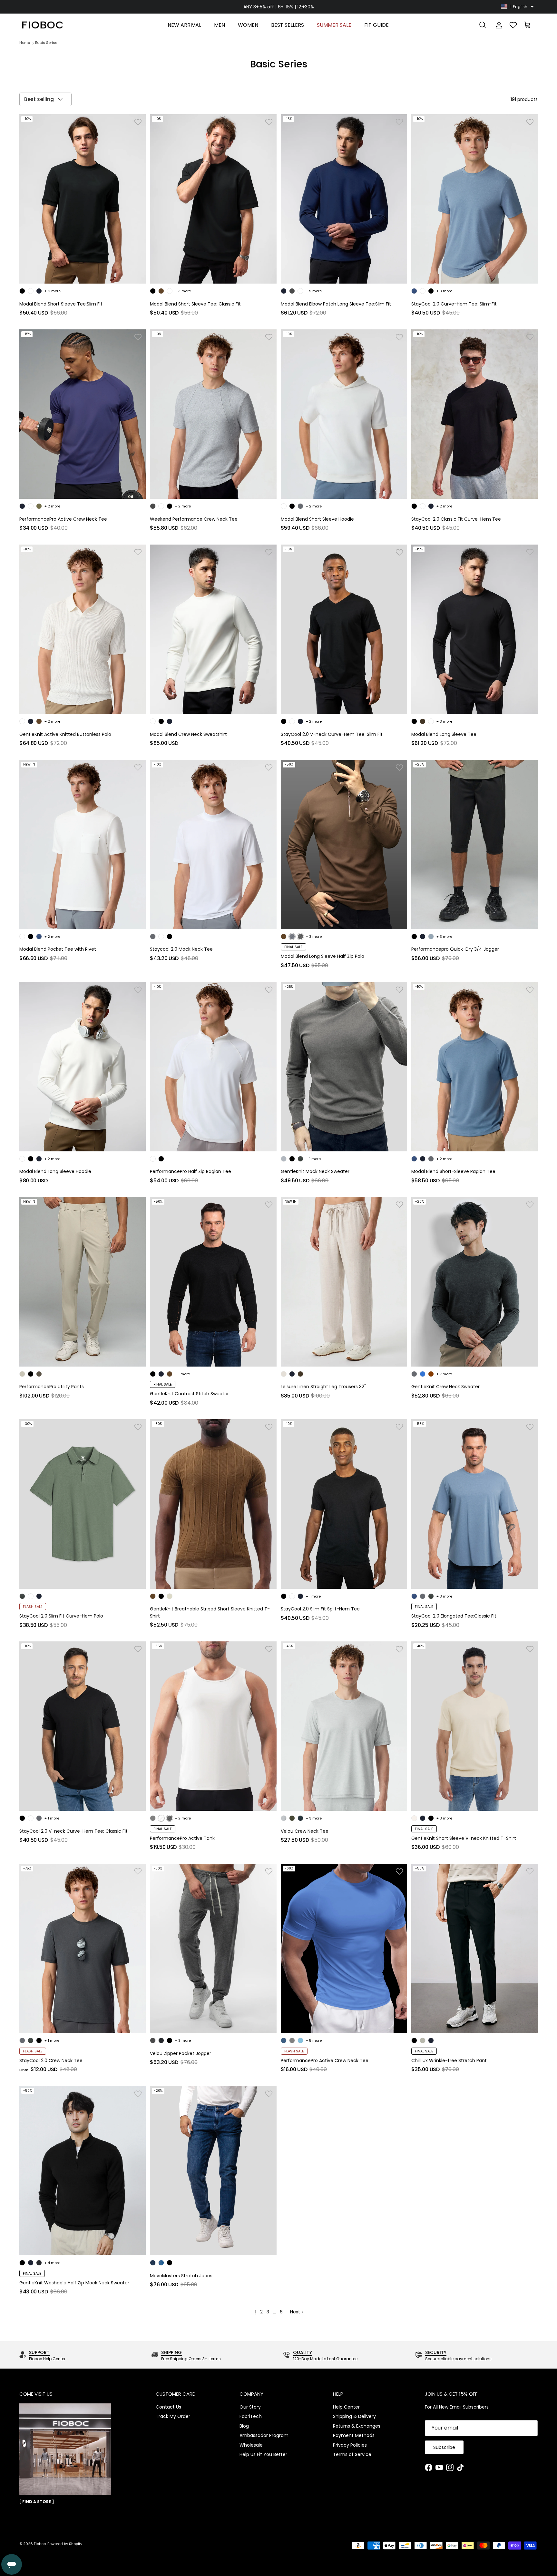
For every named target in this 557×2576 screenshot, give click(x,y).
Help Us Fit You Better (263, 2454)
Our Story (250, 2407)
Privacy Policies (350, 2445)
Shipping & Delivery (354, 2416)
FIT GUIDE (376, 25)
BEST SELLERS (288, 25)
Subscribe (444, 2447)
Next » (297, 2312)
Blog (244, 2426)
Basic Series (46, 43)
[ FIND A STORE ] (37, 2502)
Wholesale (251, 2445)
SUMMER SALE (334, 25)
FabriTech (251, 2416)
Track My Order (173, 2416)
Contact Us (168, 2407)
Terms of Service (352, 2454)
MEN (220, 25)
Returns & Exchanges (357, 2426)
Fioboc (40, 2544)
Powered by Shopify (65, 2544)
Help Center (346, 2407)
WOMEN (248, 25)
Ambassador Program (264, 2435)
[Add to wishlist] (138, 122)
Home (25, 43)
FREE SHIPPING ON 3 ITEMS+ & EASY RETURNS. (278, 8)
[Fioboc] (42, 25)
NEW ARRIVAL (184, 25)
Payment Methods (354, 2435)
